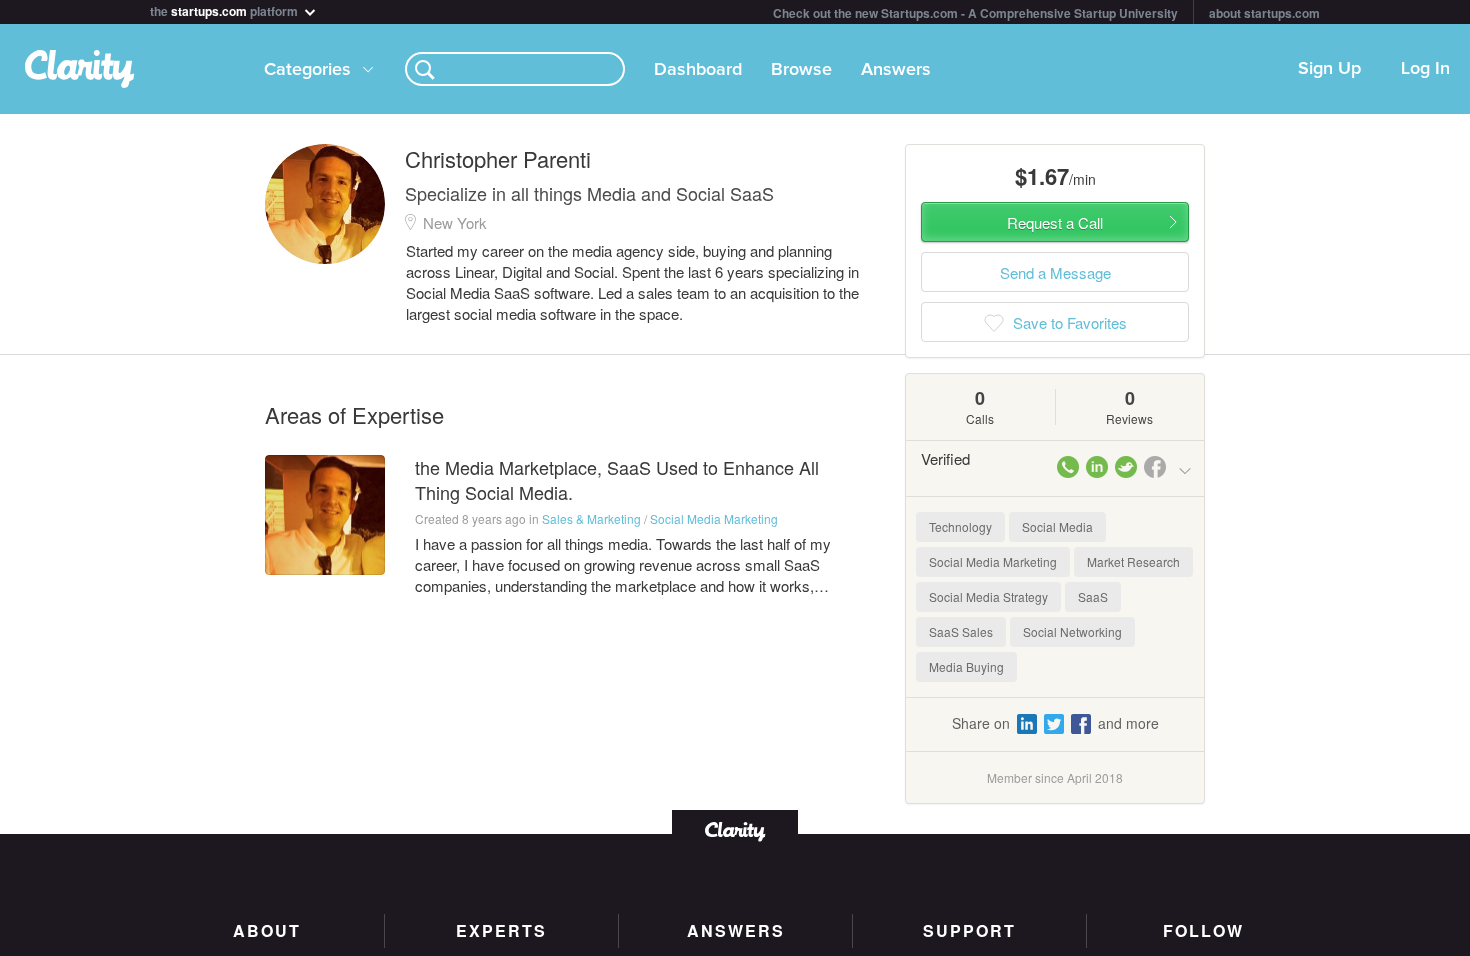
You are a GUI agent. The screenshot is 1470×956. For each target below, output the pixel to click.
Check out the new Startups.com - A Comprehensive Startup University (975, 13)
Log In (1425, 69)
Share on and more (1055, 723)
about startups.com (1264, 13)
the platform (225, 9)
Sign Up (1329, 69)
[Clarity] (735, 829)
